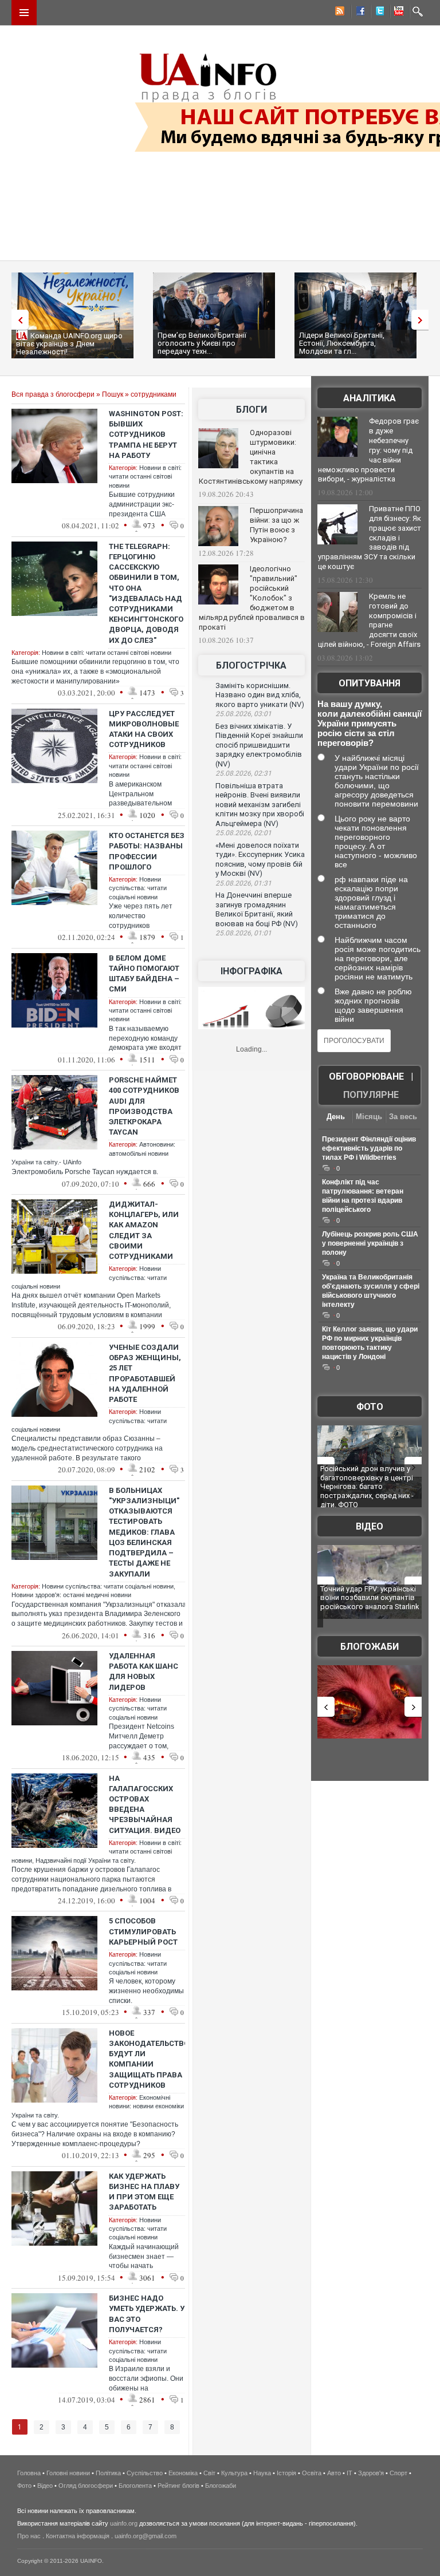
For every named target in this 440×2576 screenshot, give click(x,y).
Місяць (369, 1117)
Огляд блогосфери (86, 2486)
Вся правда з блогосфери (53, 394)
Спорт (398, 2473)
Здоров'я (371, 2473)
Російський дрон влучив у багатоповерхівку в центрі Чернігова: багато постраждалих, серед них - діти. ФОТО (367, 1486)
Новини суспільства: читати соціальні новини (138, 888)
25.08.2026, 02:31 (243, 773)
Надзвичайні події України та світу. (86, 1860)
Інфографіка (252, 971)
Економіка (183, 2473)
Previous (17, 320)
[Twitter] (378, 13)
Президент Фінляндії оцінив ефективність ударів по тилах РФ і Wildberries (369, 1148)
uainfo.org (124, 2523)
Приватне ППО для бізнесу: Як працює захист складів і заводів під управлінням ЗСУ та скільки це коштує (370, 538)
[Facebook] (358, 13)
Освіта (312, 2473)
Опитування (370, 683)
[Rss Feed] (339, 13)
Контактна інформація (78, 2536)
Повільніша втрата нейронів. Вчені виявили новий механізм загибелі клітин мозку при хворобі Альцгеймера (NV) (260, 805)
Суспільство (145, 2473)
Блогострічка (251, 665)
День (336, 1117)
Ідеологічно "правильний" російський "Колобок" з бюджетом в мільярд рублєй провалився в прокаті (252, 598)
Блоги (252, 410)
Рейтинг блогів (178, 2486)
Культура (234, 2473)
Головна (29, 2473)
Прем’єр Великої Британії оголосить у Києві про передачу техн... (202, 343)
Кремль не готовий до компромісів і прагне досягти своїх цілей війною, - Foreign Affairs (369, 621)
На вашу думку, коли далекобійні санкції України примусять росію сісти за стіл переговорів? (370, 723)
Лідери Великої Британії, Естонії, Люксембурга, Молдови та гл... (342, 343)
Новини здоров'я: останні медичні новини (71, 1595)
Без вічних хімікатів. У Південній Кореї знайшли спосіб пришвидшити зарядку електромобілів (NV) (259, 745)
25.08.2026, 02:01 (243, 833)
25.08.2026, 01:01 (243, 933)
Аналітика (370, 398)
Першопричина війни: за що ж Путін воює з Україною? (276, 525)
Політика (108, 2473)
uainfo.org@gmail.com (146, 2536)
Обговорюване (366, 1076)
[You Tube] (397, 13)
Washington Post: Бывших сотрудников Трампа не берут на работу (146, 434)
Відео (370, 1526)
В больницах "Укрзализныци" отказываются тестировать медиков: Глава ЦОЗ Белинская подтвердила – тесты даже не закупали (144, 1532)
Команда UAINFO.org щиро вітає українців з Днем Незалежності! (69, 344)
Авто (334, 2473)
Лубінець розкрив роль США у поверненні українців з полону (370, 1243)
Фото (370, 1407)
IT (349, 2473)
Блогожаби (370, 1647)
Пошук (113, 394)
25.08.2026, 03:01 (243, 714)
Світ (209, 2473)
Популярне (371, 1095)
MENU (24, 13)
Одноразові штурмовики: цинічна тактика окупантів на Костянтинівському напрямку (251, 457)
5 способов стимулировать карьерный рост (143, 1931)
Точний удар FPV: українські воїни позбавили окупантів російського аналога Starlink (370, 1598)
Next (423, 320)
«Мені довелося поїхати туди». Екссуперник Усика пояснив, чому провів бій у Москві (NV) (260, 860)
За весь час (403, 1118)
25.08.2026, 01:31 (243, 883)
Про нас (29, 2536)
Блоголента (135, 2486)
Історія (286, 2473)
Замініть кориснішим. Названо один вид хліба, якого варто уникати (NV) (260, 695)
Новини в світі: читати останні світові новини (145, 477)
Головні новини (68, 2473)
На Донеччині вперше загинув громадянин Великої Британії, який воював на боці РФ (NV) (257, 909)
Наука (262, 2473)
